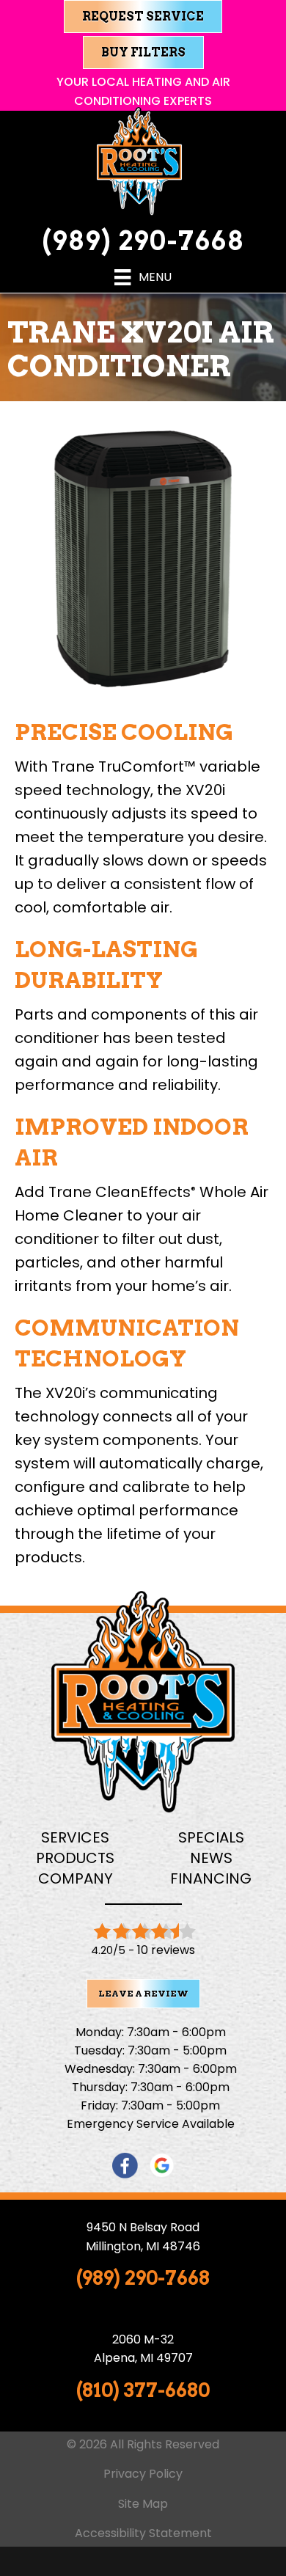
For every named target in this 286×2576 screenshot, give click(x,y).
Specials (211, 1837)
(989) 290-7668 (143, 241)
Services (75, 1837)
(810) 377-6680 (143, 2390)
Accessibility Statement (143, 2533)
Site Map (143, 2504)
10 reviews (166, 1950)
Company (76, 1878)
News (211, 1858)
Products (75, 1858)
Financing (211, 1878)
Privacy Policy (143, 2474)
